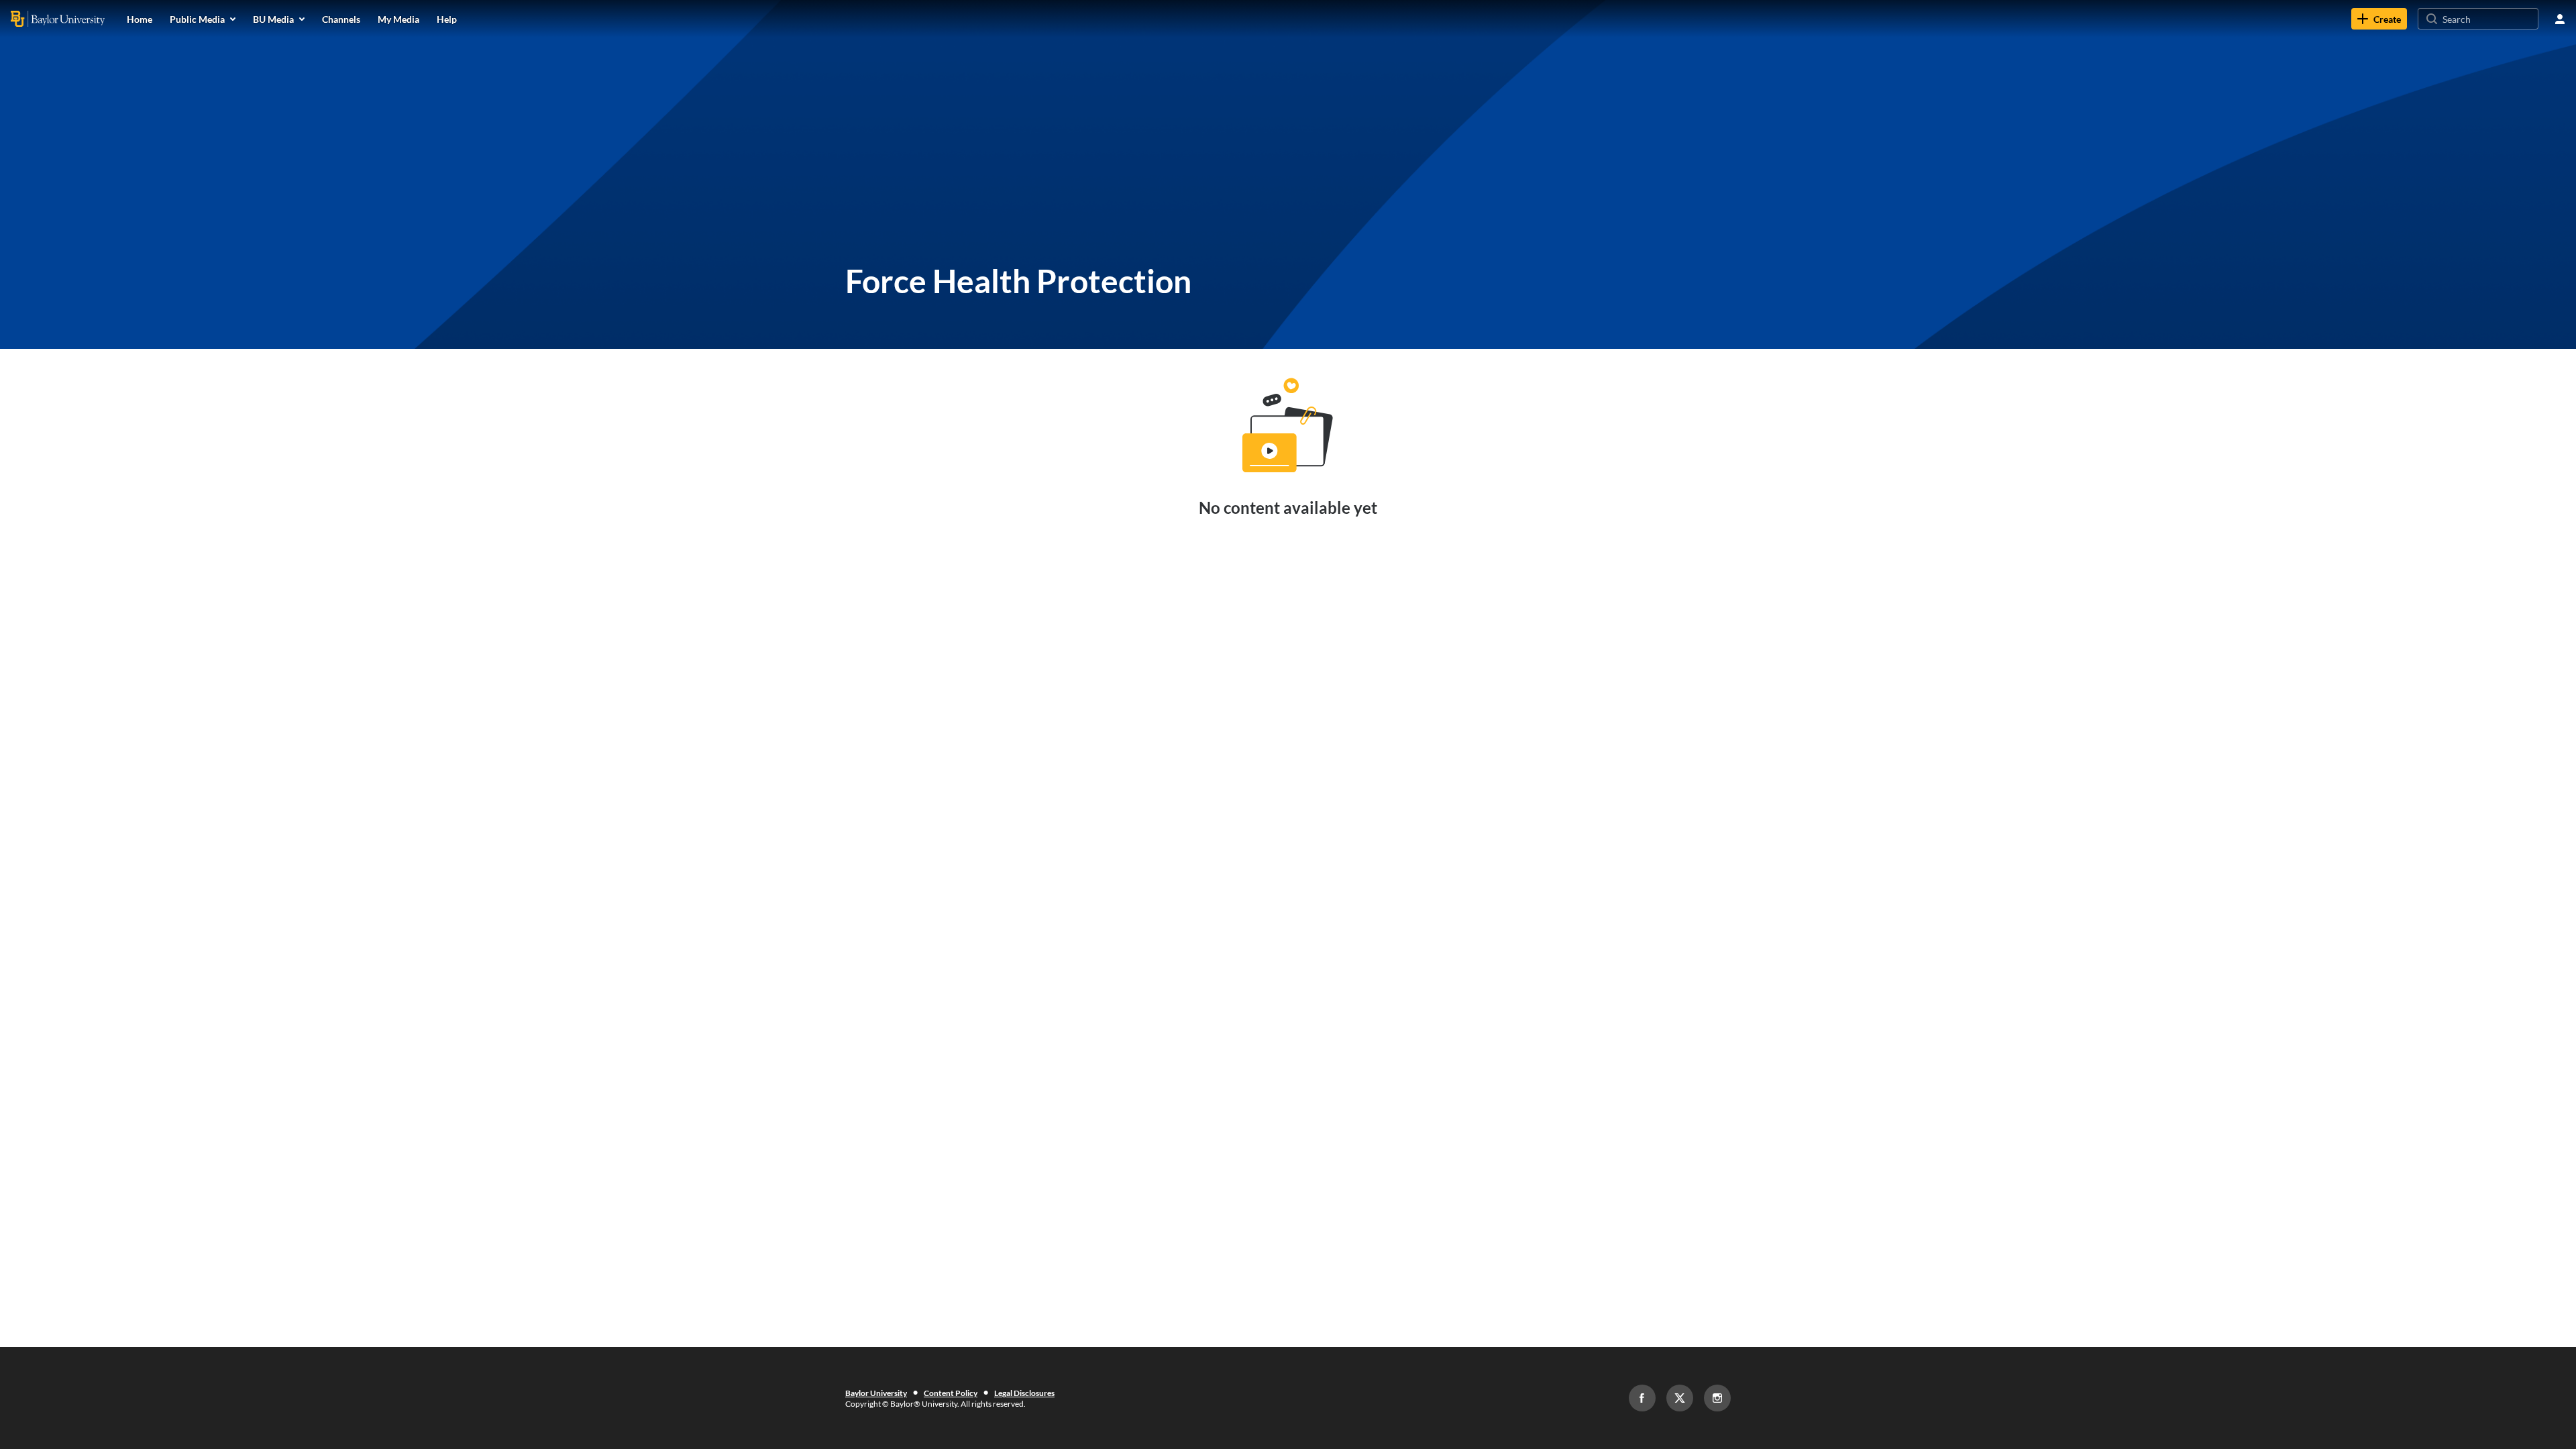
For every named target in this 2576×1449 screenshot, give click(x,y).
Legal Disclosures (1024, 1393)
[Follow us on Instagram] (1717, 1398)
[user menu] (2560, 19)
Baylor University (876, 1393)
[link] (2379, 19)
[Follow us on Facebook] (1642, 1398)
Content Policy (951, 1393)
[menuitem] (140, 19)
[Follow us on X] (1680, 1398)
